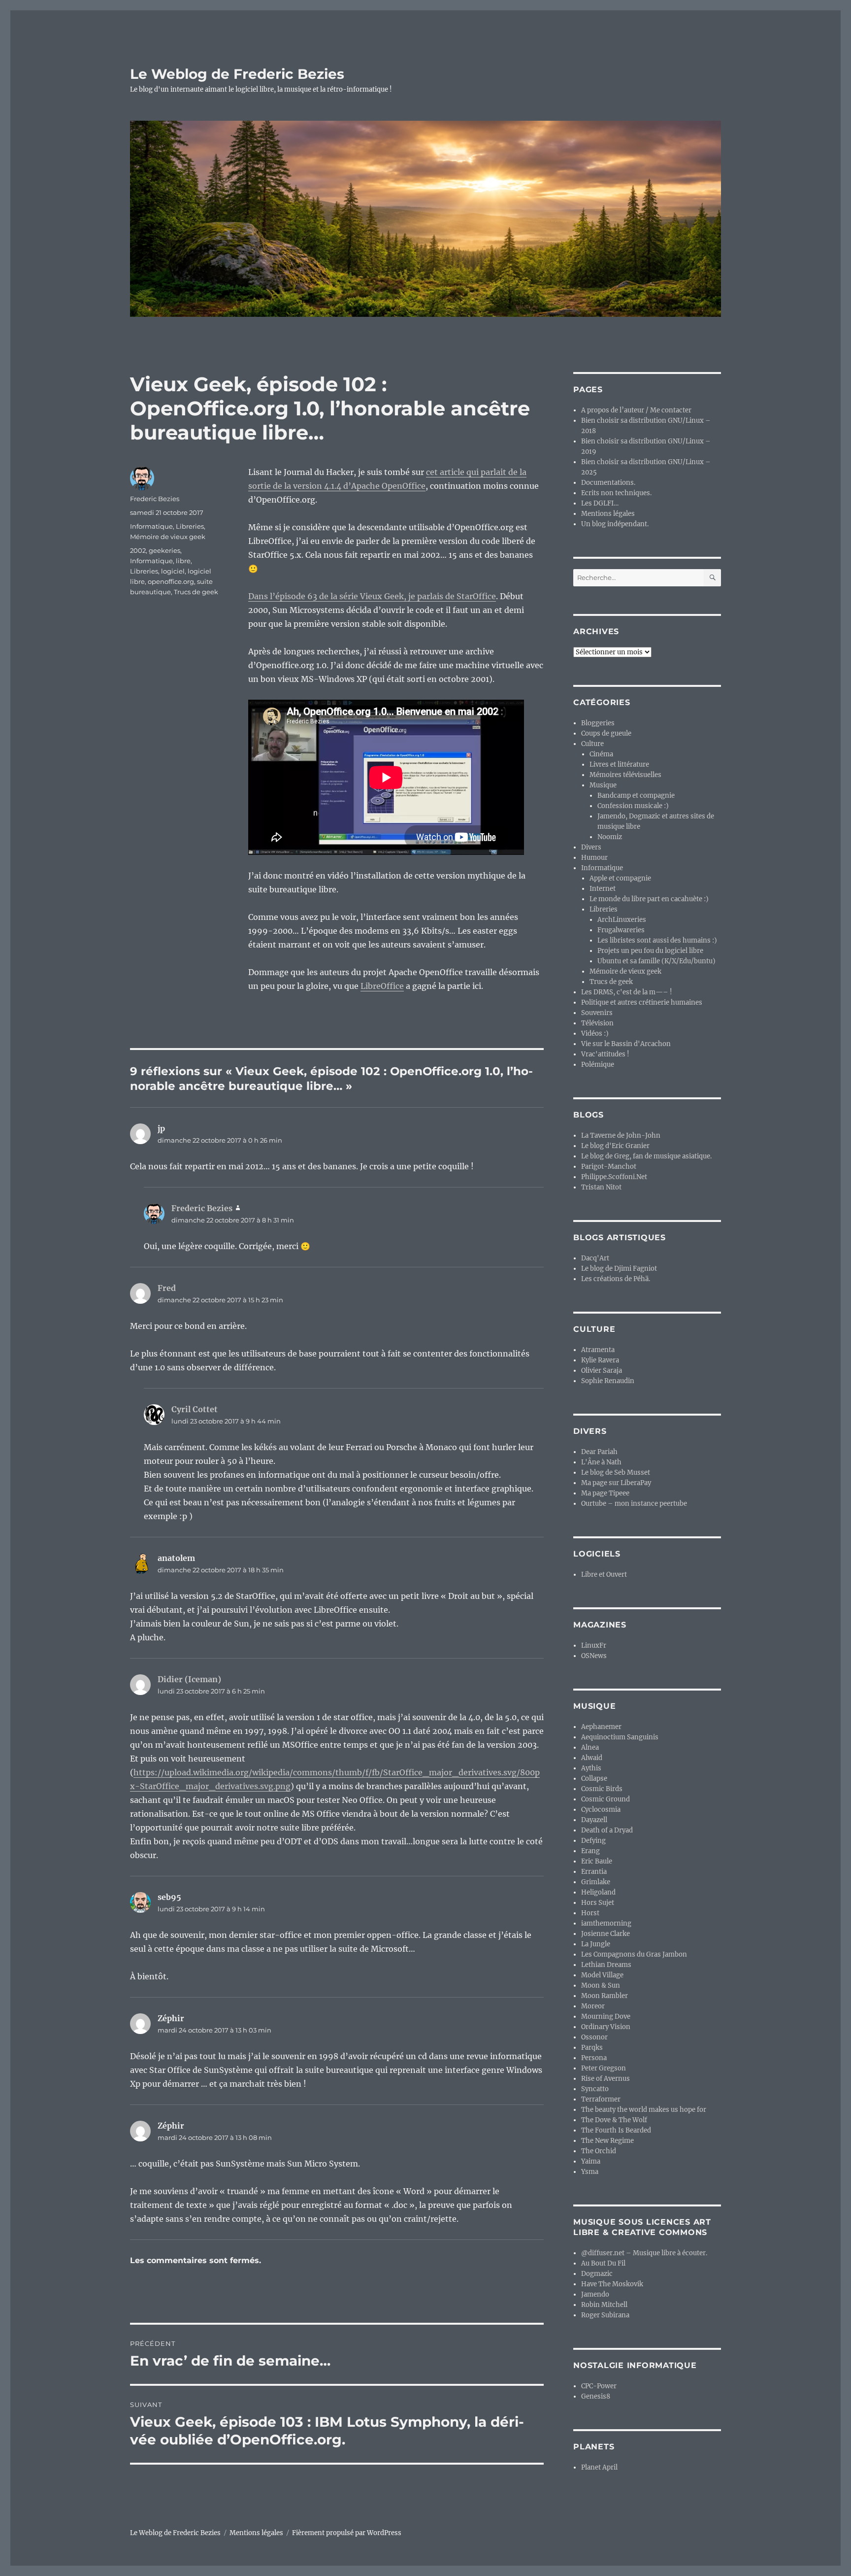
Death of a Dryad (607, 1830)
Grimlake (596, 1882)
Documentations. (608, 483)
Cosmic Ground (606, 1799)
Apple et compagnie (620, 878)
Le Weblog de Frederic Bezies (237, 74)
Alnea (590, 1747)
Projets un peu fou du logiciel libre (650, 951)
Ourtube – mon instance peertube (634, 1504)
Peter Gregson (604, 2068)
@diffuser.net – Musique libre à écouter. (644, 2253)
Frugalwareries (621, 930)
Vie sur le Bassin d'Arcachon (626, 1044)
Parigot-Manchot (609, 1167)
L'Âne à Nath (601, 1462)
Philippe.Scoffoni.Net (614, 1177)
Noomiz (610, 837)
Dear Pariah (599, 1452)
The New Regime (607, 2141)
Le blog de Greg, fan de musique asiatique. (646, 1156)
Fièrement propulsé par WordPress (347, 2533)
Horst (590, 1913)
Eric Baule (597, 1861)
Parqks (592, 2048)
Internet (603, 889)
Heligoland (598, 1892)
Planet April (599, 2467)
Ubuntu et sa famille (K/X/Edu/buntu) (656, 961)
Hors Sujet (598, 1903)
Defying (593, 1841)
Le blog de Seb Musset (616, 1473)
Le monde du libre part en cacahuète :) (649, 899)
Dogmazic (597, 2274)
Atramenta (598, 1350)
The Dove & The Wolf (614, 2120)
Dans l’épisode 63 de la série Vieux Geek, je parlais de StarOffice (372, 596)
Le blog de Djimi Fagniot (619, 1269)
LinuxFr (594, 1645)
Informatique (151, 526)
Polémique (598, 1065)
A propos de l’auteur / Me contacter (636, 410)
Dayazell (594, 1820)
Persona (594, 2058)
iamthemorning (606, 1923)
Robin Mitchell (604, 2305)
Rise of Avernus (606, 2079)
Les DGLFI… (600, 503)
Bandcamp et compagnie (636, 796)
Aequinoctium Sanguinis (620, 1737)
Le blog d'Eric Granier (615, 1146)
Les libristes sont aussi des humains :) (657, 940)
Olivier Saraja (602, 1371)
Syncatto (595, 2089)
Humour (594, 858)
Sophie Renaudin (608, 1381)
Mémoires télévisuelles (625, 775)
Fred (167, 1288)
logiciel (173, 571)
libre (183, 561)
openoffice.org (171, 581)
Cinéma (601, 754)
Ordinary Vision (606, 2027)
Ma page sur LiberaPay (616, 1483)
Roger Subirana (605, 2315)
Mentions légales (608, 514)
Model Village (602, 1975)
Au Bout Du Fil (603, 2263)
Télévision (597, 1023)
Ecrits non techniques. (616, 493)
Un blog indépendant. (615, 524)
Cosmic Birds (602, 1789)
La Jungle (596, 1944)
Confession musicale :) (633, 806)
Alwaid (592, 1758)
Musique (603, 785)
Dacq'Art (595, 1258)
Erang (590, 1851)
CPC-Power (599, 2386)
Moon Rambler (605, 1996)
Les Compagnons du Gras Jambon (634, 1954)
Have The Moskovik (612, 2284)
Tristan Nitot (601, 1187)
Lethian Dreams (606, 1965)
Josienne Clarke (606, 1934)
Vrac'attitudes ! (605, 1054)
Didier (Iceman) (189, 1679)
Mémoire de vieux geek (168, 537)
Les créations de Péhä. (616, 1279)
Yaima (591, 2161)
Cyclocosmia (601, 1810)
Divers (591, 847)
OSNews (594, 1656)
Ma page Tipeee (605, 1493)
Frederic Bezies (155, 499)
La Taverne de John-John (621, 1135)
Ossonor (594, 2037)
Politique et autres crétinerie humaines (642, 1002)
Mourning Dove (606, 2017)
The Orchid (599, 2151)
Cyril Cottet (195, 1409)
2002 (138, 550)
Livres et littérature (619, 764)
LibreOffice (382, 986)
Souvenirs (597, 1013)
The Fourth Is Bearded (616, 2130)
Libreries (190, 526)
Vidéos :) (595, 1034)
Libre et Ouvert (604, 1575)
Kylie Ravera (600, 1360)
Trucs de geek (196, 592)
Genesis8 (596, 2396)
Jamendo (595, 2294)
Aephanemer (601, 1727)
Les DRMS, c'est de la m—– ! (627, 992)
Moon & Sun (601, 1985)
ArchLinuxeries (622, 920)
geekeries (164, 550)
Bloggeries (598, 723)
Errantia (594, 1872)
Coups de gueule (606, 733)
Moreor (593, 2006)
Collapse (594, 1779)
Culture (592, 744)
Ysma (590, 2172)
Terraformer (601, 2099)
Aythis (591, 1768)
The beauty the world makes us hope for (644, 2110)
